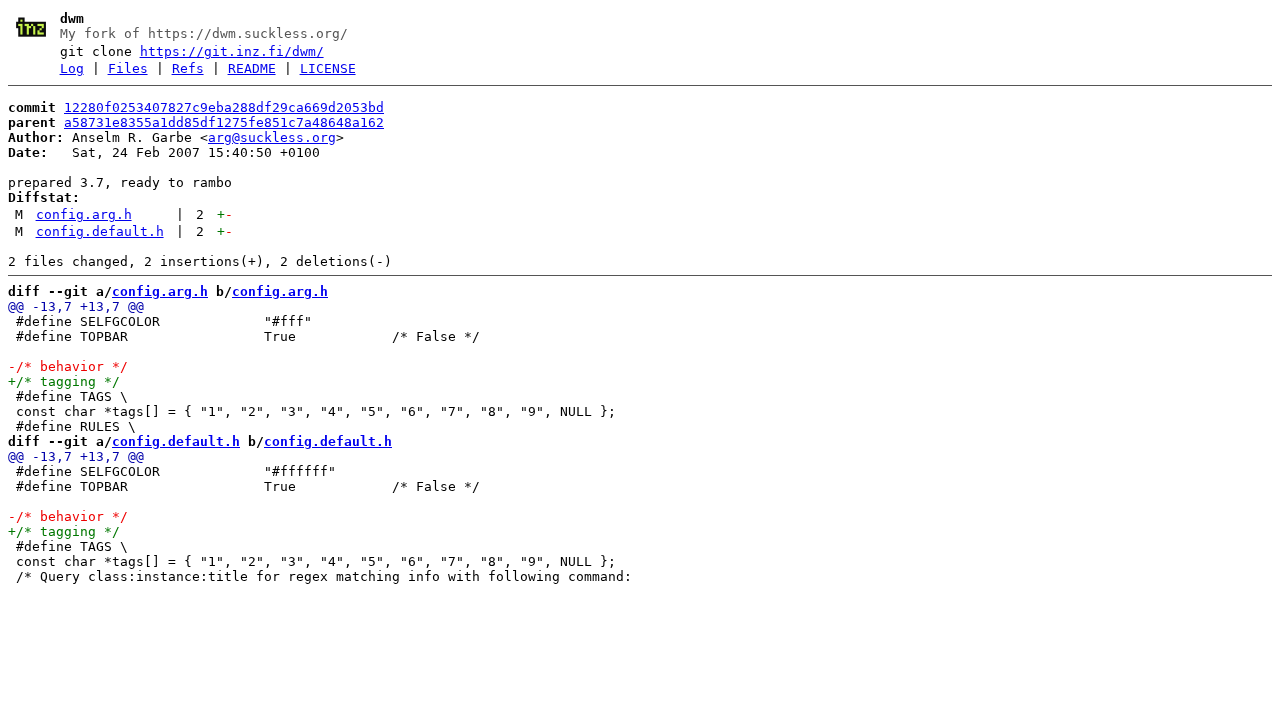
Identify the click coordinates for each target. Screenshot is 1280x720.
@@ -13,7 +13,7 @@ (76, 306)
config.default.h (100, 231)
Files (128, 68)
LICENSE (328, 68)
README (252, 68)
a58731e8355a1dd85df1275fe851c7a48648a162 (224, 122)
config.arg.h (84, 214)
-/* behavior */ (68, 366)
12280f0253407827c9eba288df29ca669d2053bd (224, 107)
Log (72, 68)
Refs (188, 68)
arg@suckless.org (272, 137)
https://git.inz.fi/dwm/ (232, 51)
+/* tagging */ (64, 381)
